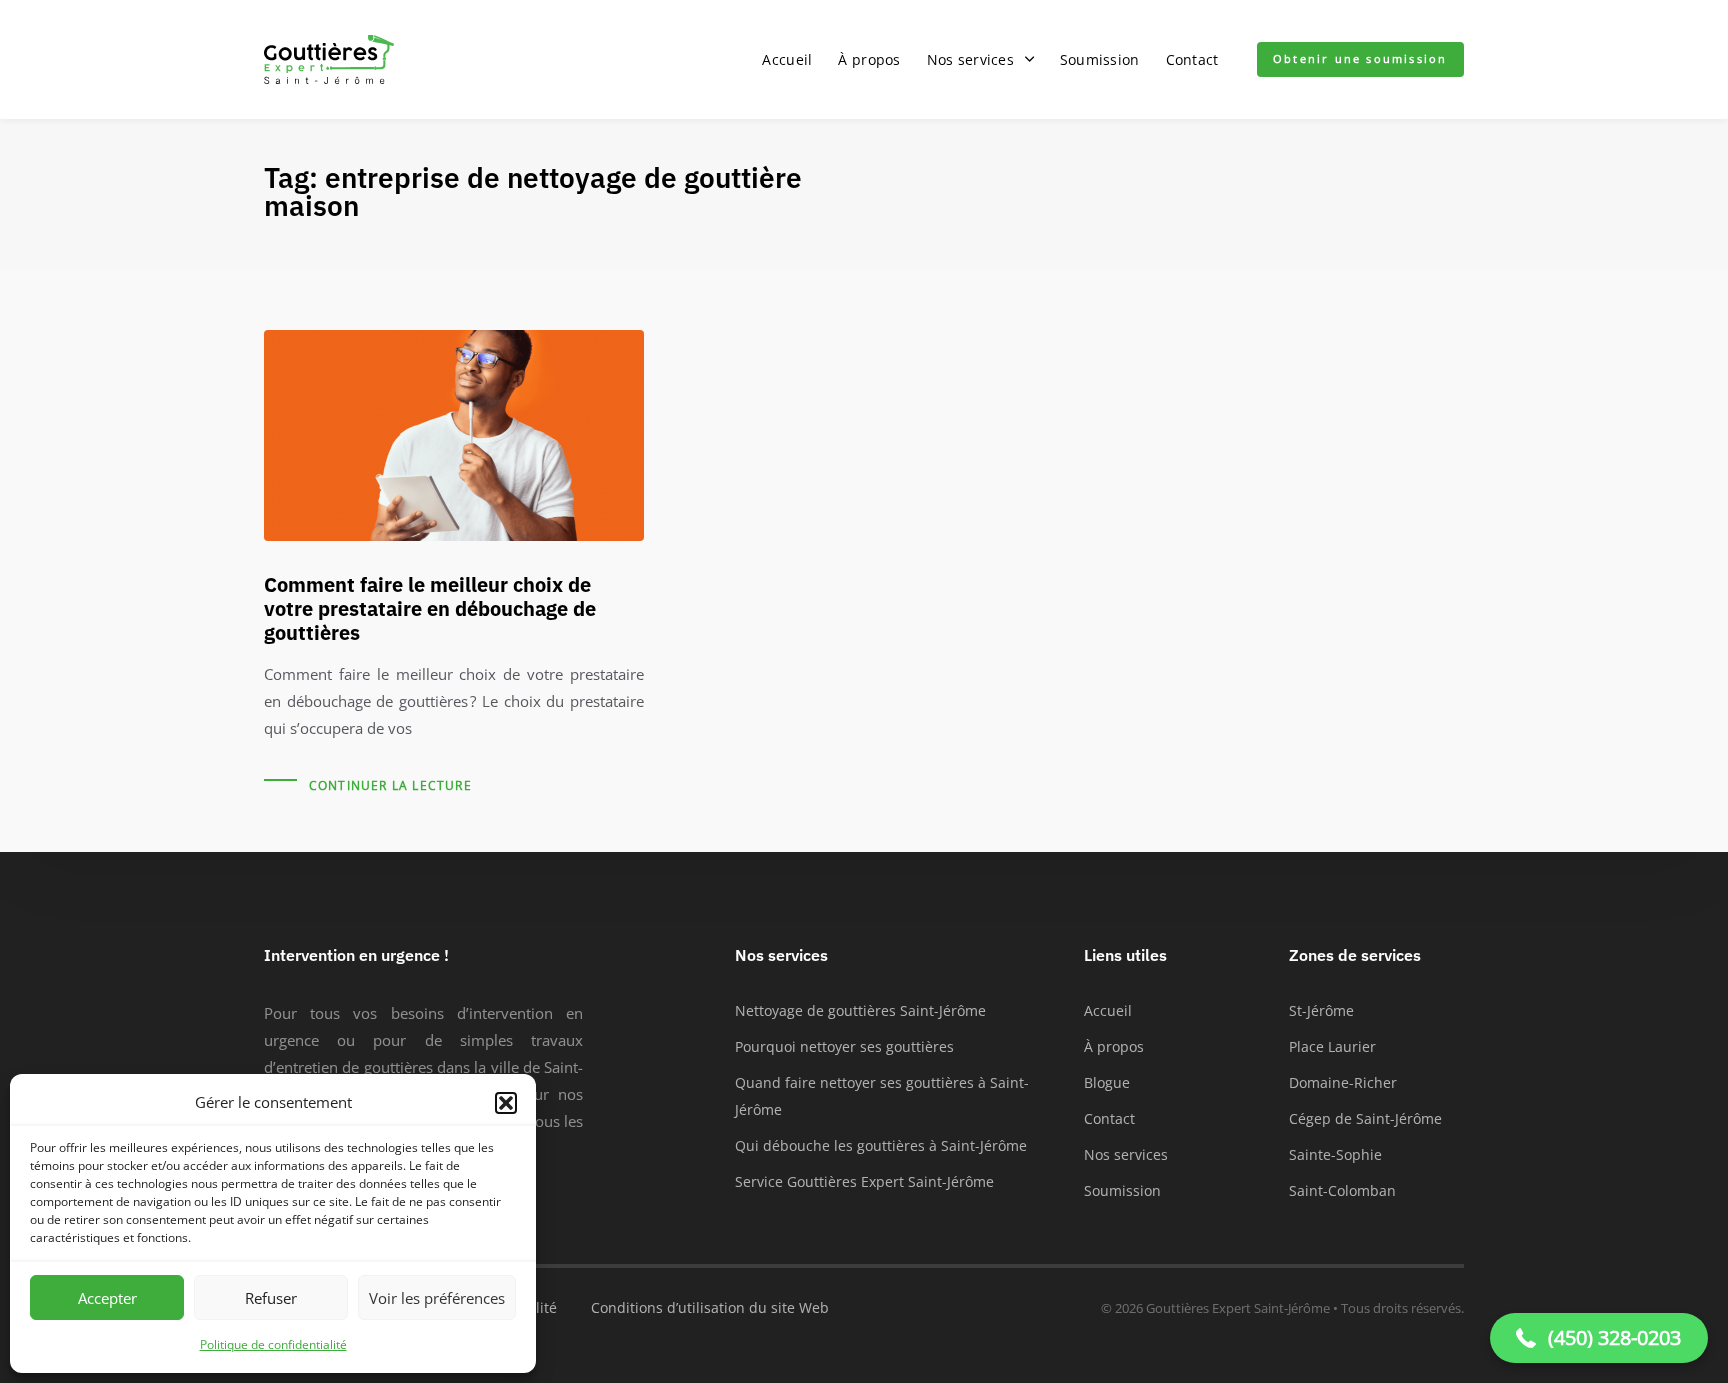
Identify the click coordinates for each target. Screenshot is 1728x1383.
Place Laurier (1332, 1046)
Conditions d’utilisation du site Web (710, 1307)
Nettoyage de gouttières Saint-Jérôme (860, 1010)
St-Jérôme (1321, 1010)
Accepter (107, 1298)
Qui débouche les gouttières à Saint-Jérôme (881, 1145)
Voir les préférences (437, 1298)
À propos (869, 59)
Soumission (1100, 59)
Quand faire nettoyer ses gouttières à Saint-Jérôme (882, 1096)
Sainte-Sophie (1335, 1154)
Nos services (970, 59)
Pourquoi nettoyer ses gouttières (844, 1046)
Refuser (271, 1298)
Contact (1192, 59)
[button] (506, 1103)
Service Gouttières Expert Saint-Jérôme (864, 1181)
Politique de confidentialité (273, 1344)
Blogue (1107, 1082)
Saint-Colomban (1342, 1190)
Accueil (787, 59)
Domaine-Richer (1343, 1082)
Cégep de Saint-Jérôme (1365, 1118)
